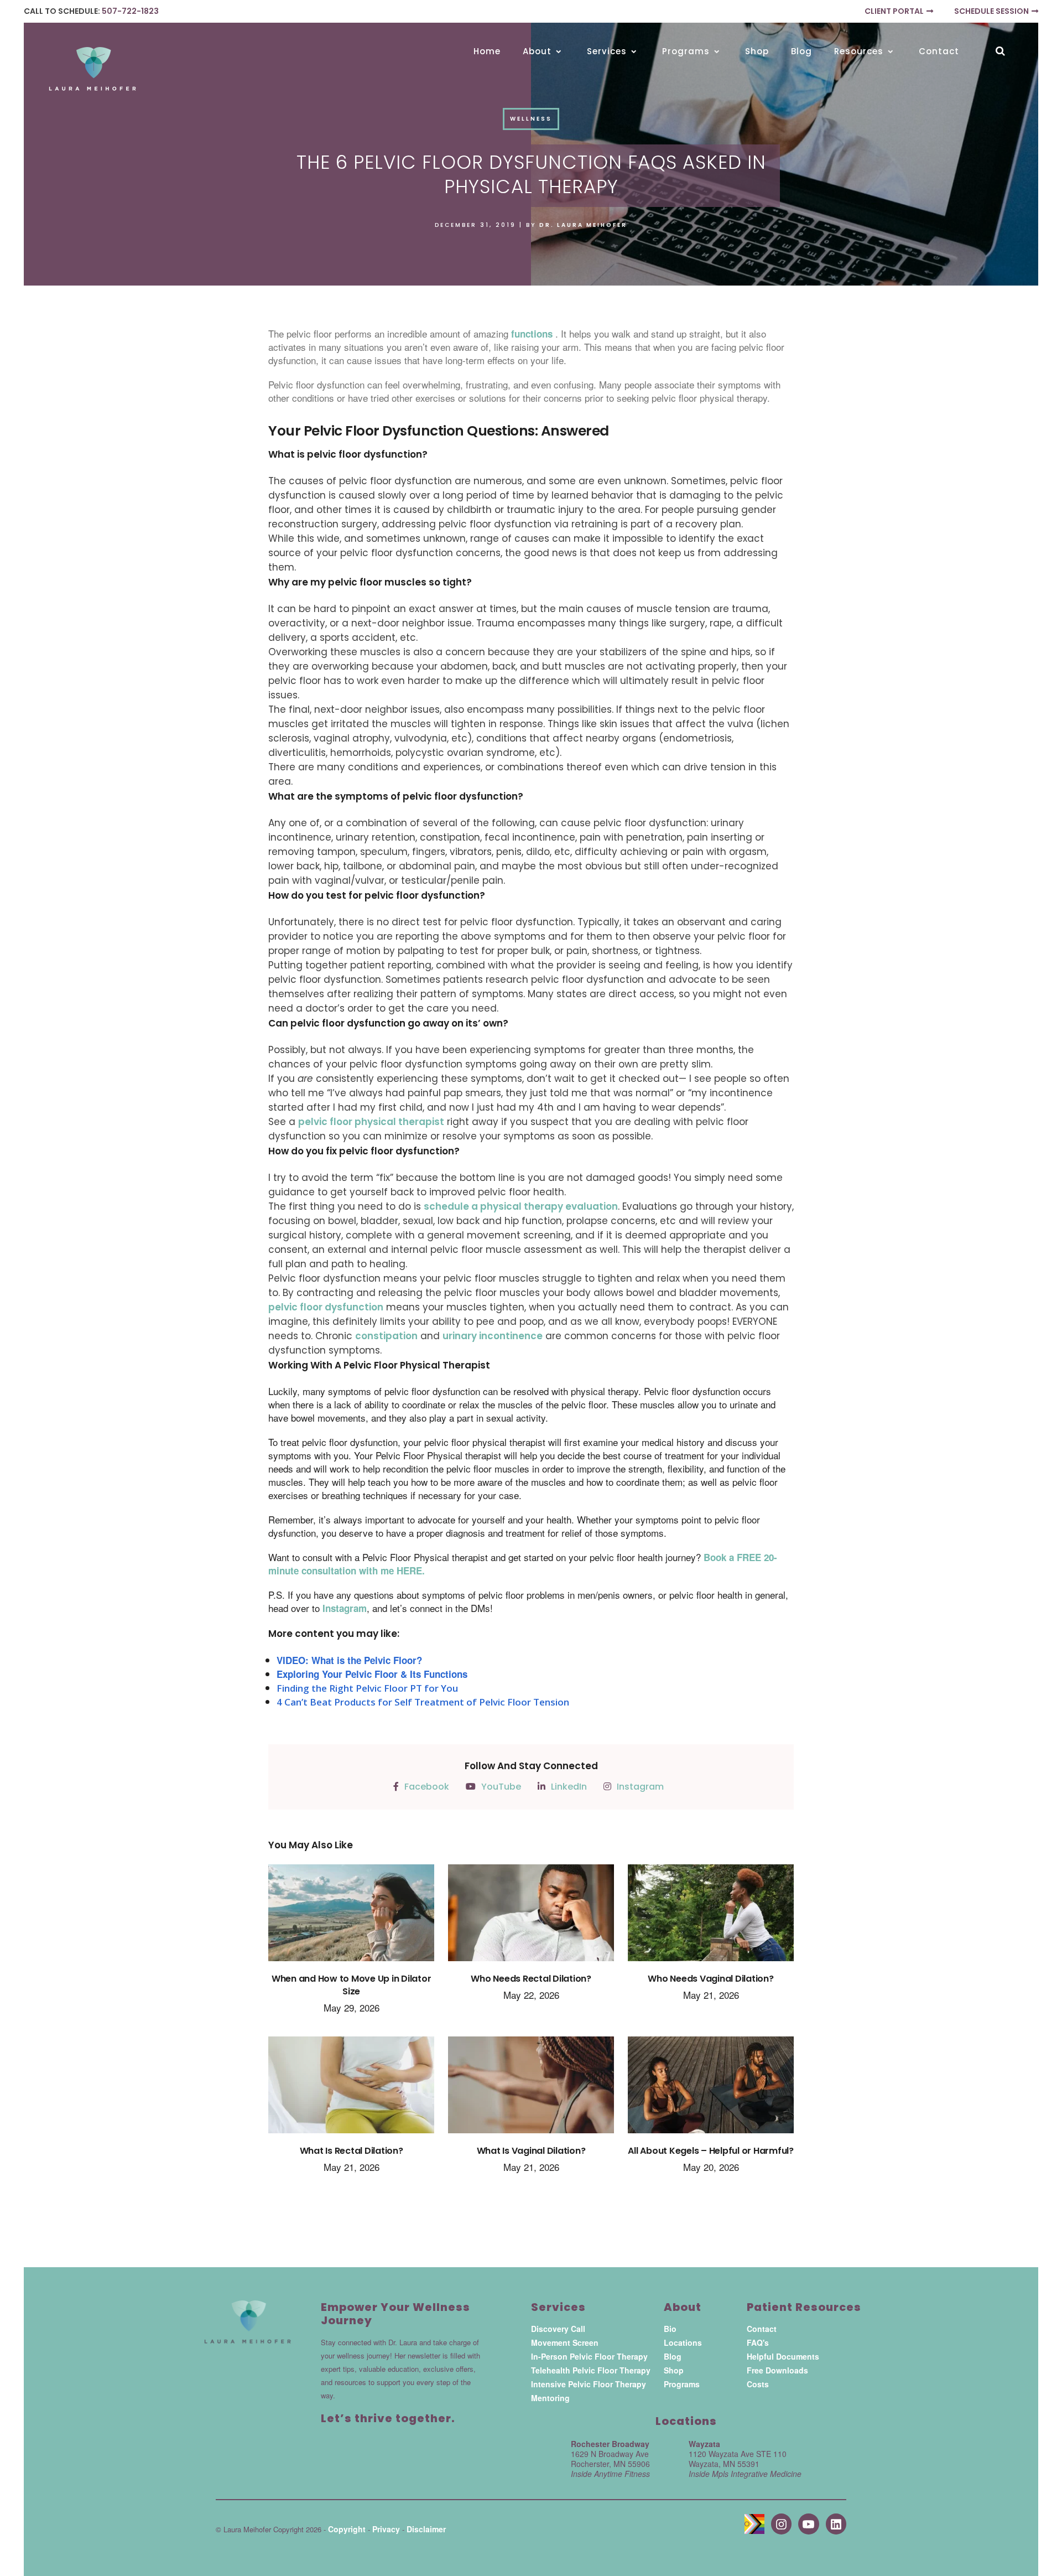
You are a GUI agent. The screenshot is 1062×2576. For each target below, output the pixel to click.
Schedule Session (991, 11)
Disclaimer (426, 2529)
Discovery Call (558, 2329)
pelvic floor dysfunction (326, 1307)
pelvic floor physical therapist (371, 1122)
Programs (682, 2384)
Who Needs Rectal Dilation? (531, 1979)
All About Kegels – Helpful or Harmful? (711, 2151)
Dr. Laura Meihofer (583, 225)
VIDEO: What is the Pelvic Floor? (349, 1660)
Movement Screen (565, 2342)
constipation (386, 1336)
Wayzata (704, 2444)
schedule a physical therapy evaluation (521, 1206)
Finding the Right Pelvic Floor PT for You (367, 1688)
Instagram (345, 1608)
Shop (674, 2370)
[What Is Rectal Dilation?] (351, 2090)
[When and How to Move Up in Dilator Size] (351, 1918)
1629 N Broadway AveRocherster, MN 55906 (610, 2464)
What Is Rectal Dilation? (352, 2151)
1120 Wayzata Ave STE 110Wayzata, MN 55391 (745, 2464)
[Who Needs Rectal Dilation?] (531, 1918)
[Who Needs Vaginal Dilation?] (711, 1918)
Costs (758, 2384)
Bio (670, 2329)
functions (533, 334)
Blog (673, 2356)
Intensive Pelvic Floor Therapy (589, 2384)
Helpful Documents (783, 2356)
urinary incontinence (493, 1336)
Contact (762, 2329)
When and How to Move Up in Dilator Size (352, 1985)
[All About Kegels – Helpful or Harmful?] (711, 2090)
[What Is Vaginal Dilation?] (531, 2090)
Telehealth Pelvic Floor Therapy (591, 2370)
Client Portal (894, 11)
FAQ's (758, 2342)
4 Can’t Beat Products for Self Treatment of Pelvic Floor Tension (423, 1702)
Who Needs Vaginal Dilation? (710, 1979)
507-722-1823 (130, 11)
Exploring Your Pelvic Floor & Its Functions (372, 1674)
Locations (683, 2342)
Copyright (347, 2529)
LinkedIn (569, 1787)
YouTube (501, 1787)
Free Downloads (777, 2370)
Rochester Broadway (610, 2444)
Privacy (386, 2529)
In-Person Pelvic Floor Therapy (589, 2356)
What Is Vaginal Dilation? (531, 2151)
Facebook (427, 1787)
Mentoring (550, 2398)
